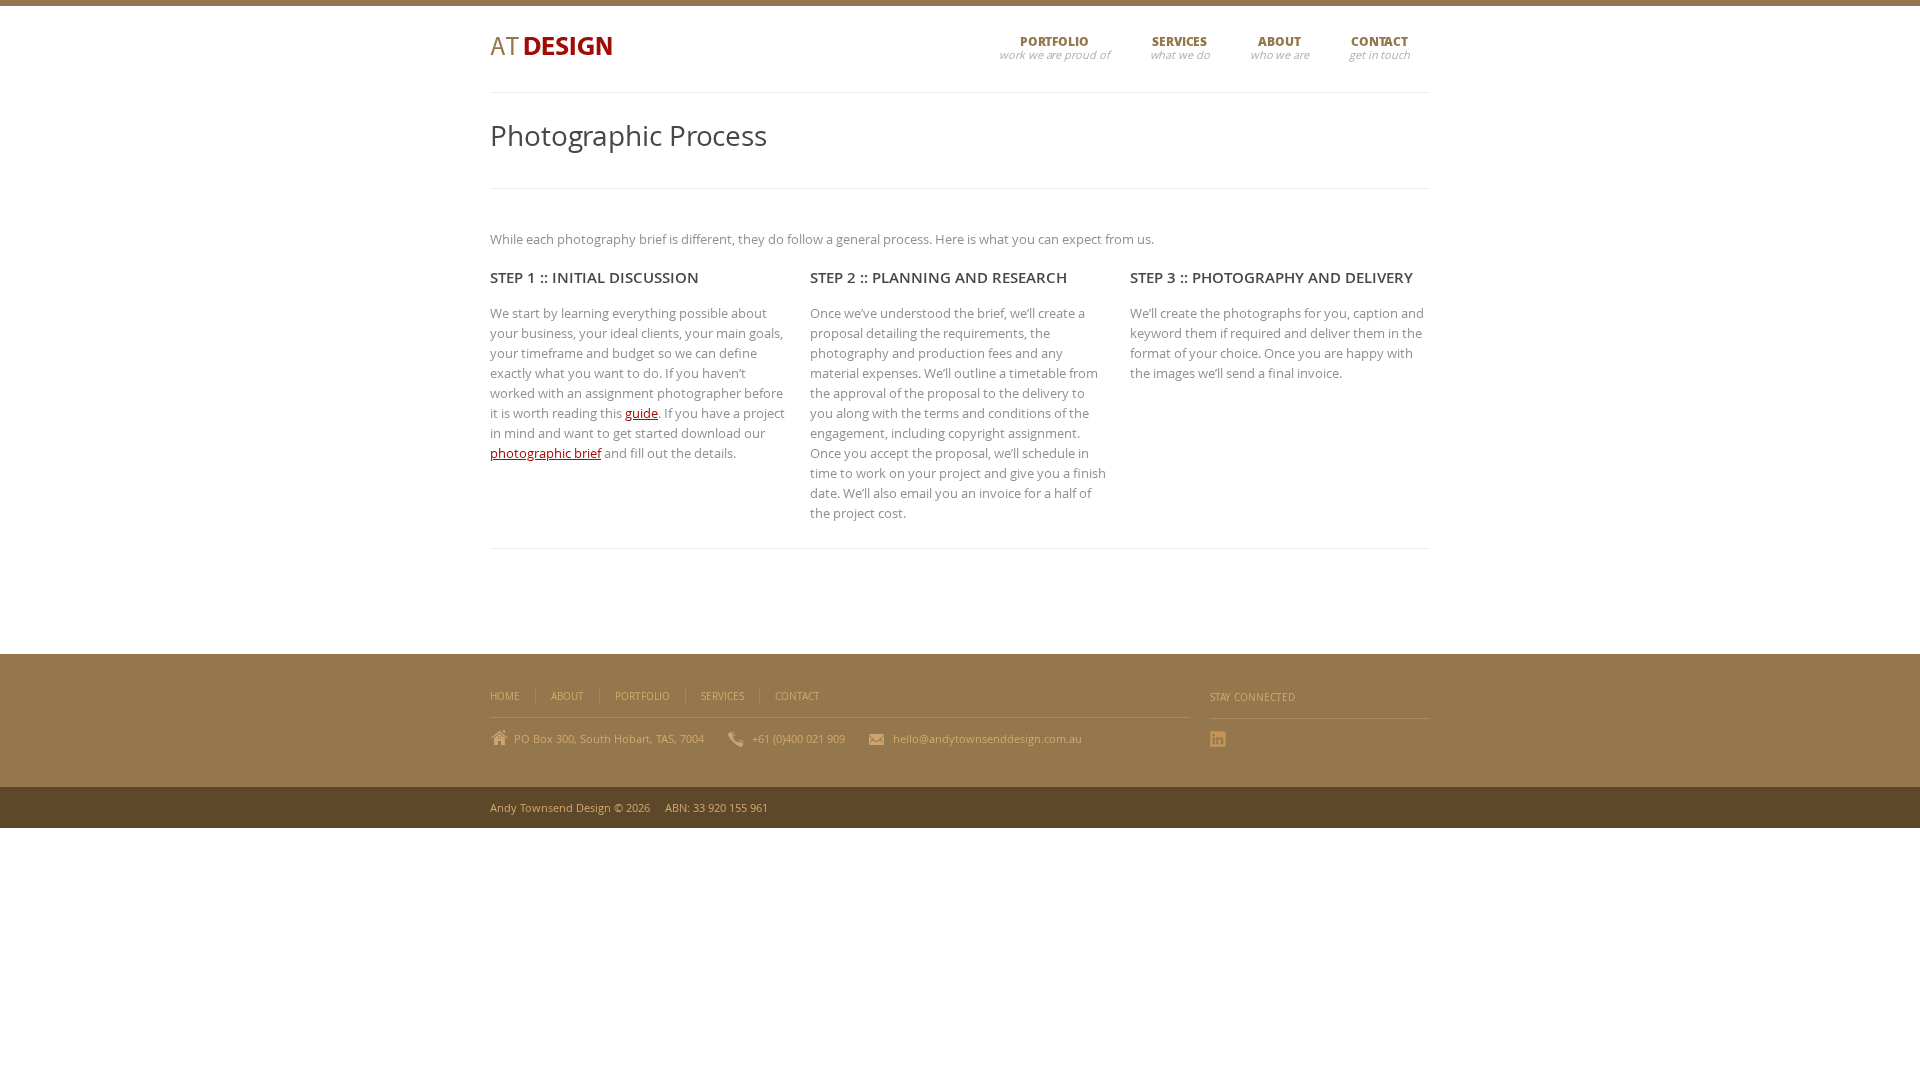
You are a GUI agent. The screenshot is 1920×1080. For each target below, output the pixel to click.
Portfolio (1054, 41)
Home (505, 696)
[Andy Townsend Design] (562, 49)
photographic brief (545, 453)
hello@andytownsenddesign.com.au (987, 738)
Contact (1379, 41)
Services (1179, 41)
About (1279, 41)
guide (641, 413)
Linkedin (1220, 739)
